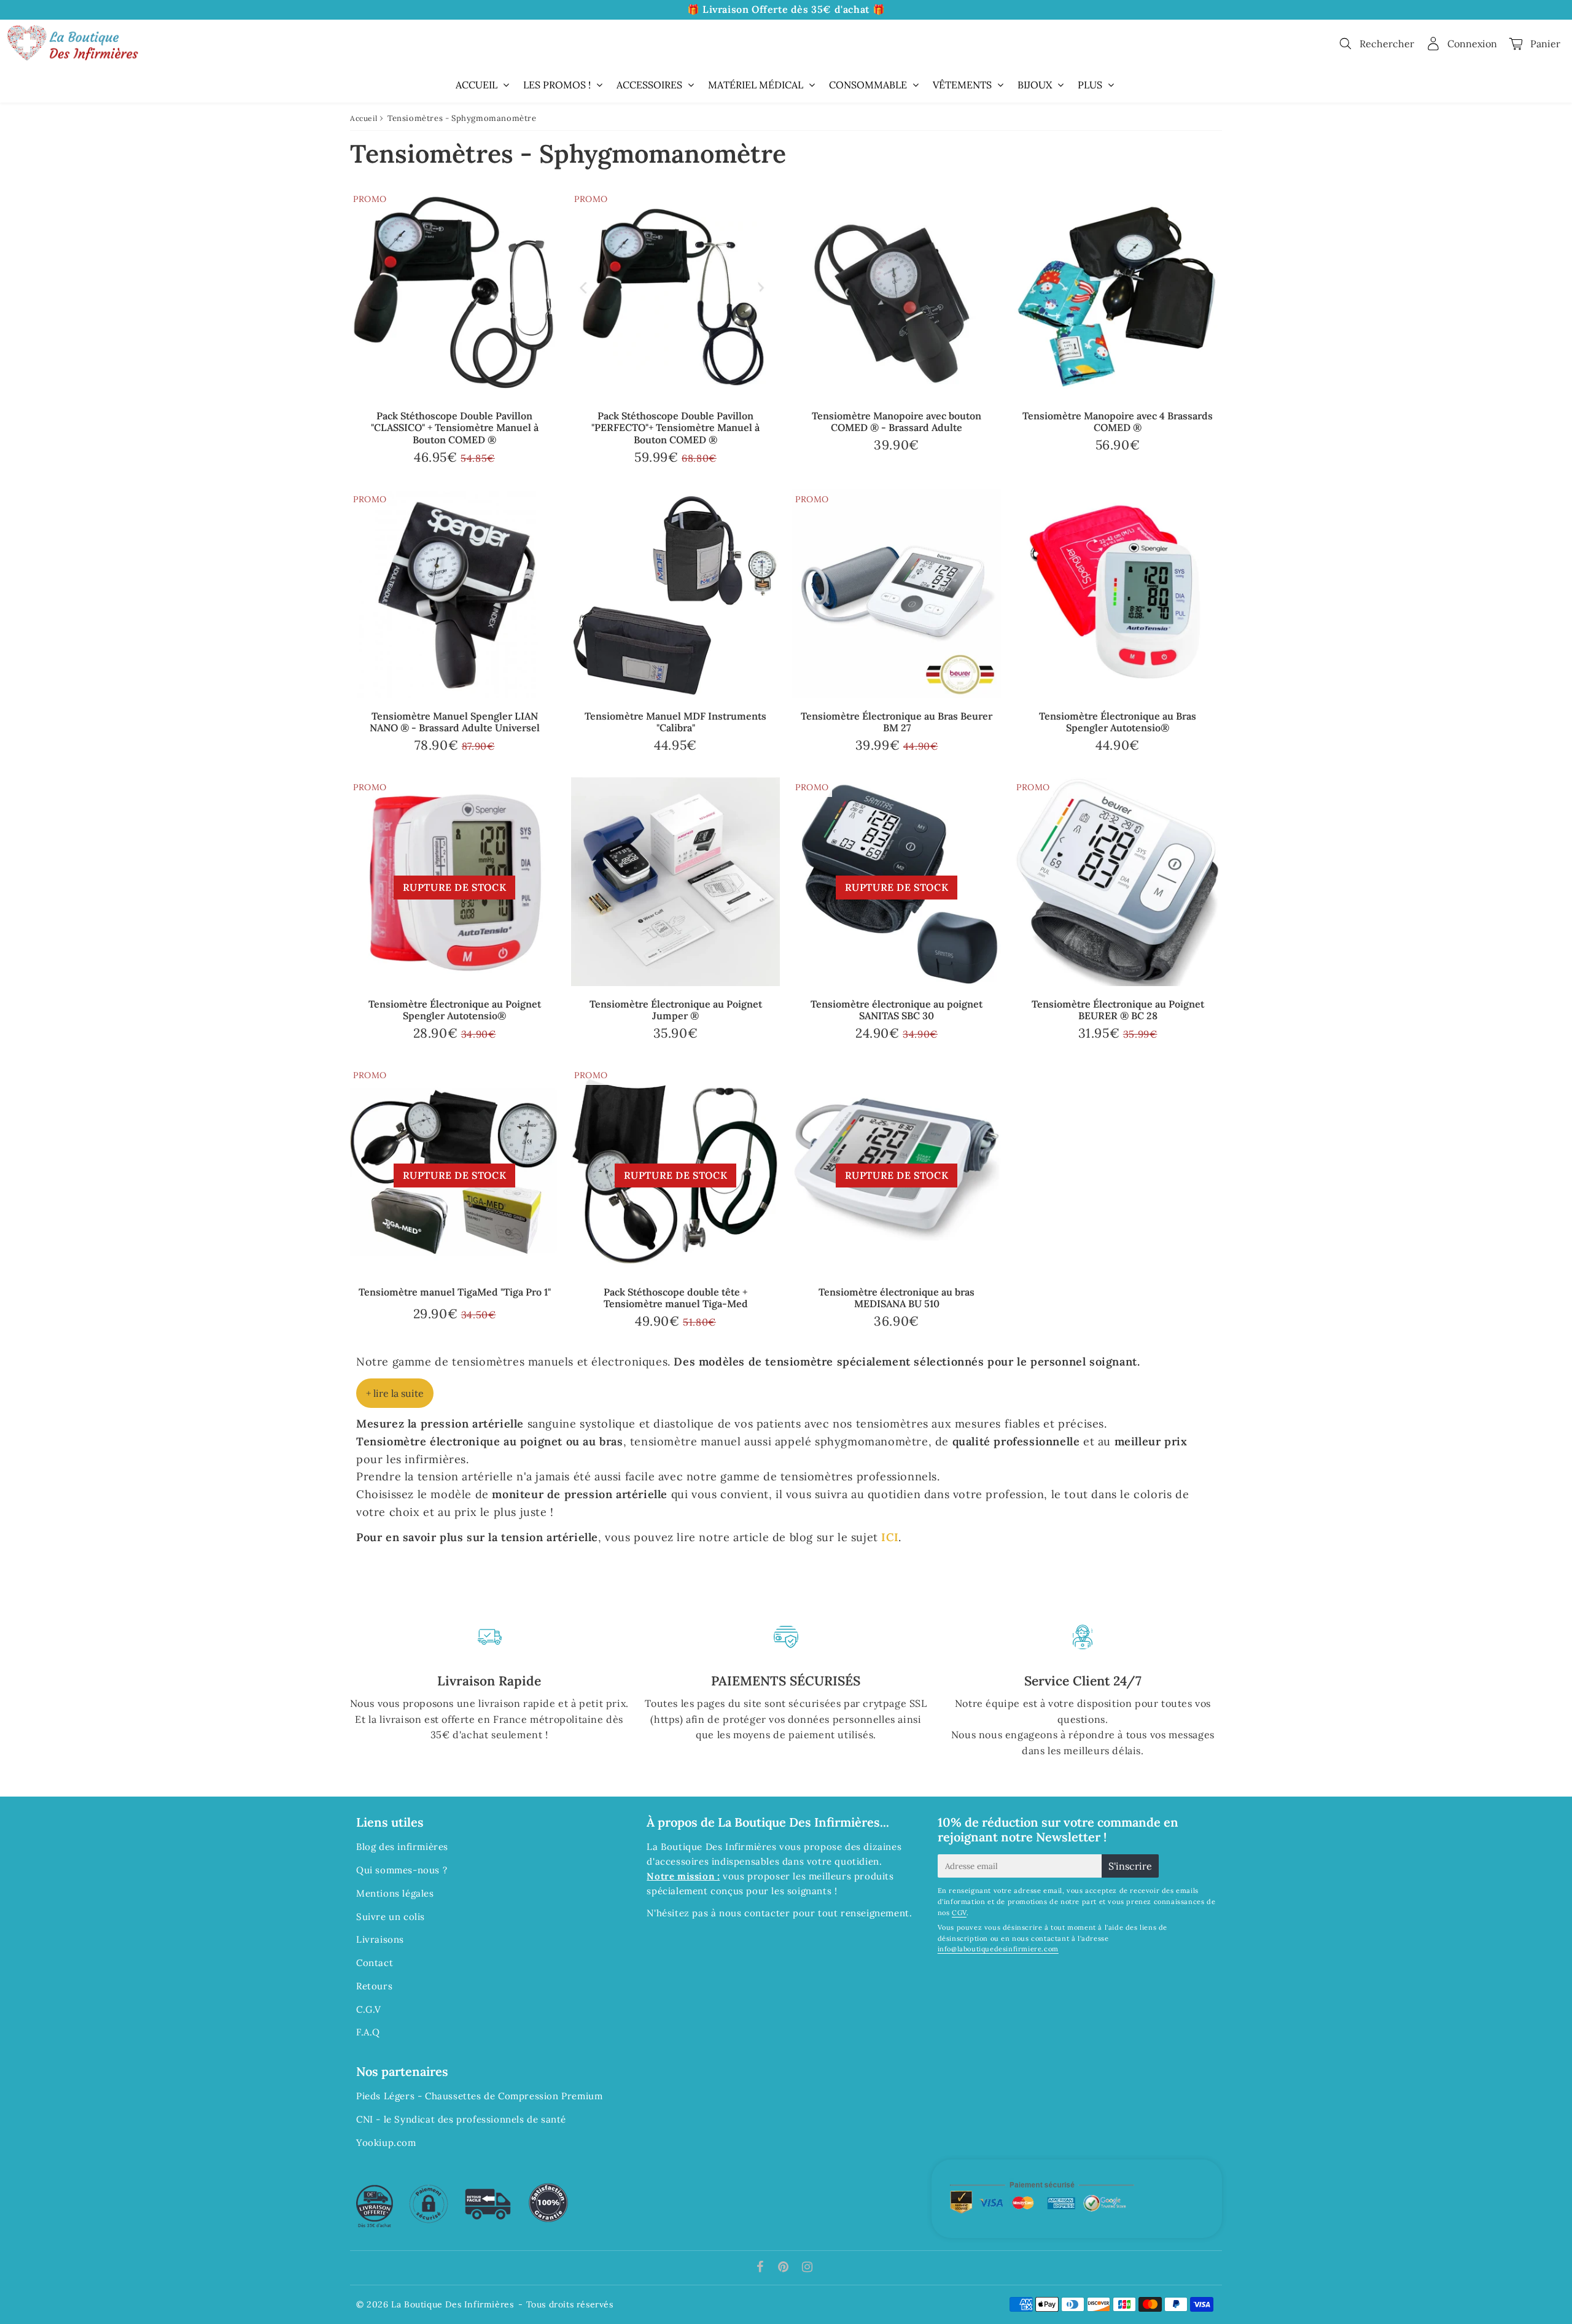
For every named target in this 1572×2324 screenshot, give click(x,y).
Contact (375, 1963)
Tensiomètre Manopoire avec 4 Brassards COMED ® (1118, 422)
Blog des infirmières (402, 1847)
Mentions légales (395, 1893)
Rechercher (1387, 44)
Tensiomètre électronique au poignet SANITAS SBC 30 (897, 1010)
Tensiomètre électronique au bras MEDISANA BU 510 (897, 1298)
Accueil (364, 118)
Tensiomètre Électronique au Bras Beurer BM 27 (897, 722)
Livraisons (380, 1939)
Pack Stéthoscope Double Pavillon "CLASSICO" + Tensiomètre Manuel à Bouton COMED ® (455, 427)
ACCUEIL (477, 85)
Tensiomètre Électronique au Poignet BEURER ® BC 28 (1118, 1010)
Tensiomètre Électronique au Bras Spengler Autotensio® (1118, 722)
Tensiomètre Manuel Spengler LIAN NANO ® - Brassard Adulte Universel (455, 722)
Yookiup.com (386, 2143)
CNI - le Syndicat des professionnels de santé (461, 2119)
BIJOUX (1035, 85)
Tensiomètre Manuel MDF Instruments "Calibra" (675, 722)
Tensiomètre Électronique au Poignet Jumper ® (676, 1010)
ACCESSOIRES (649, 85)
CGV (959, 1913)
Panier (1545, 44)
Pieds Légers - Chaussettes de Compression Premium (479, 2096)
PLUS (1090, 85)
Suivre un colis (391, 1917)
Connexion (1472, 44)
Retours (374, 1986)
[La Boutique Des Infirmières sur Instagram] (807, 2268)
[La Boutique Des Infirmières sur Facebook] (762, 2268)
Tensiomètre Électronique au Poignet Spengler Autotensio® (455, 1010)
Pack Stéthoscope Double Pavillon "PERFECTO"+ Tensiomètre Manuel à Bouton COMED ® (675, 427)
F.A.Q (368, 2032)
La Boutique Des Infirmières (452, 2304)
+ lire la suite (395, 1393)
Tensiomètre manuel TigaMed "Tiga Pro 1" (455, 1292)
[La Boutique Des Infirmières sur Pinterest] (785, 2268)
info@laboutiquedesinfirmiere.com (998, 1949)
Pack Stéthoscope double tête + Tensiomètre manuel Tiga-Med (676, 1298)
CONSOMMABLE (868, 85)
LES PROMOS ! (557, 85)
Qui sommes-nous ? (402, 1870)
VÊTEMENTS (962, 85)
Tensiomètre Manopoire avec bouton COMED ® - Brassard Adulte (897, 422)
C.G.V (369, 2009)
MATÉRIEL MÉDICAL (756, 85)
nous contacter (754, 1913)
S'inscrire (1130, 1866)
